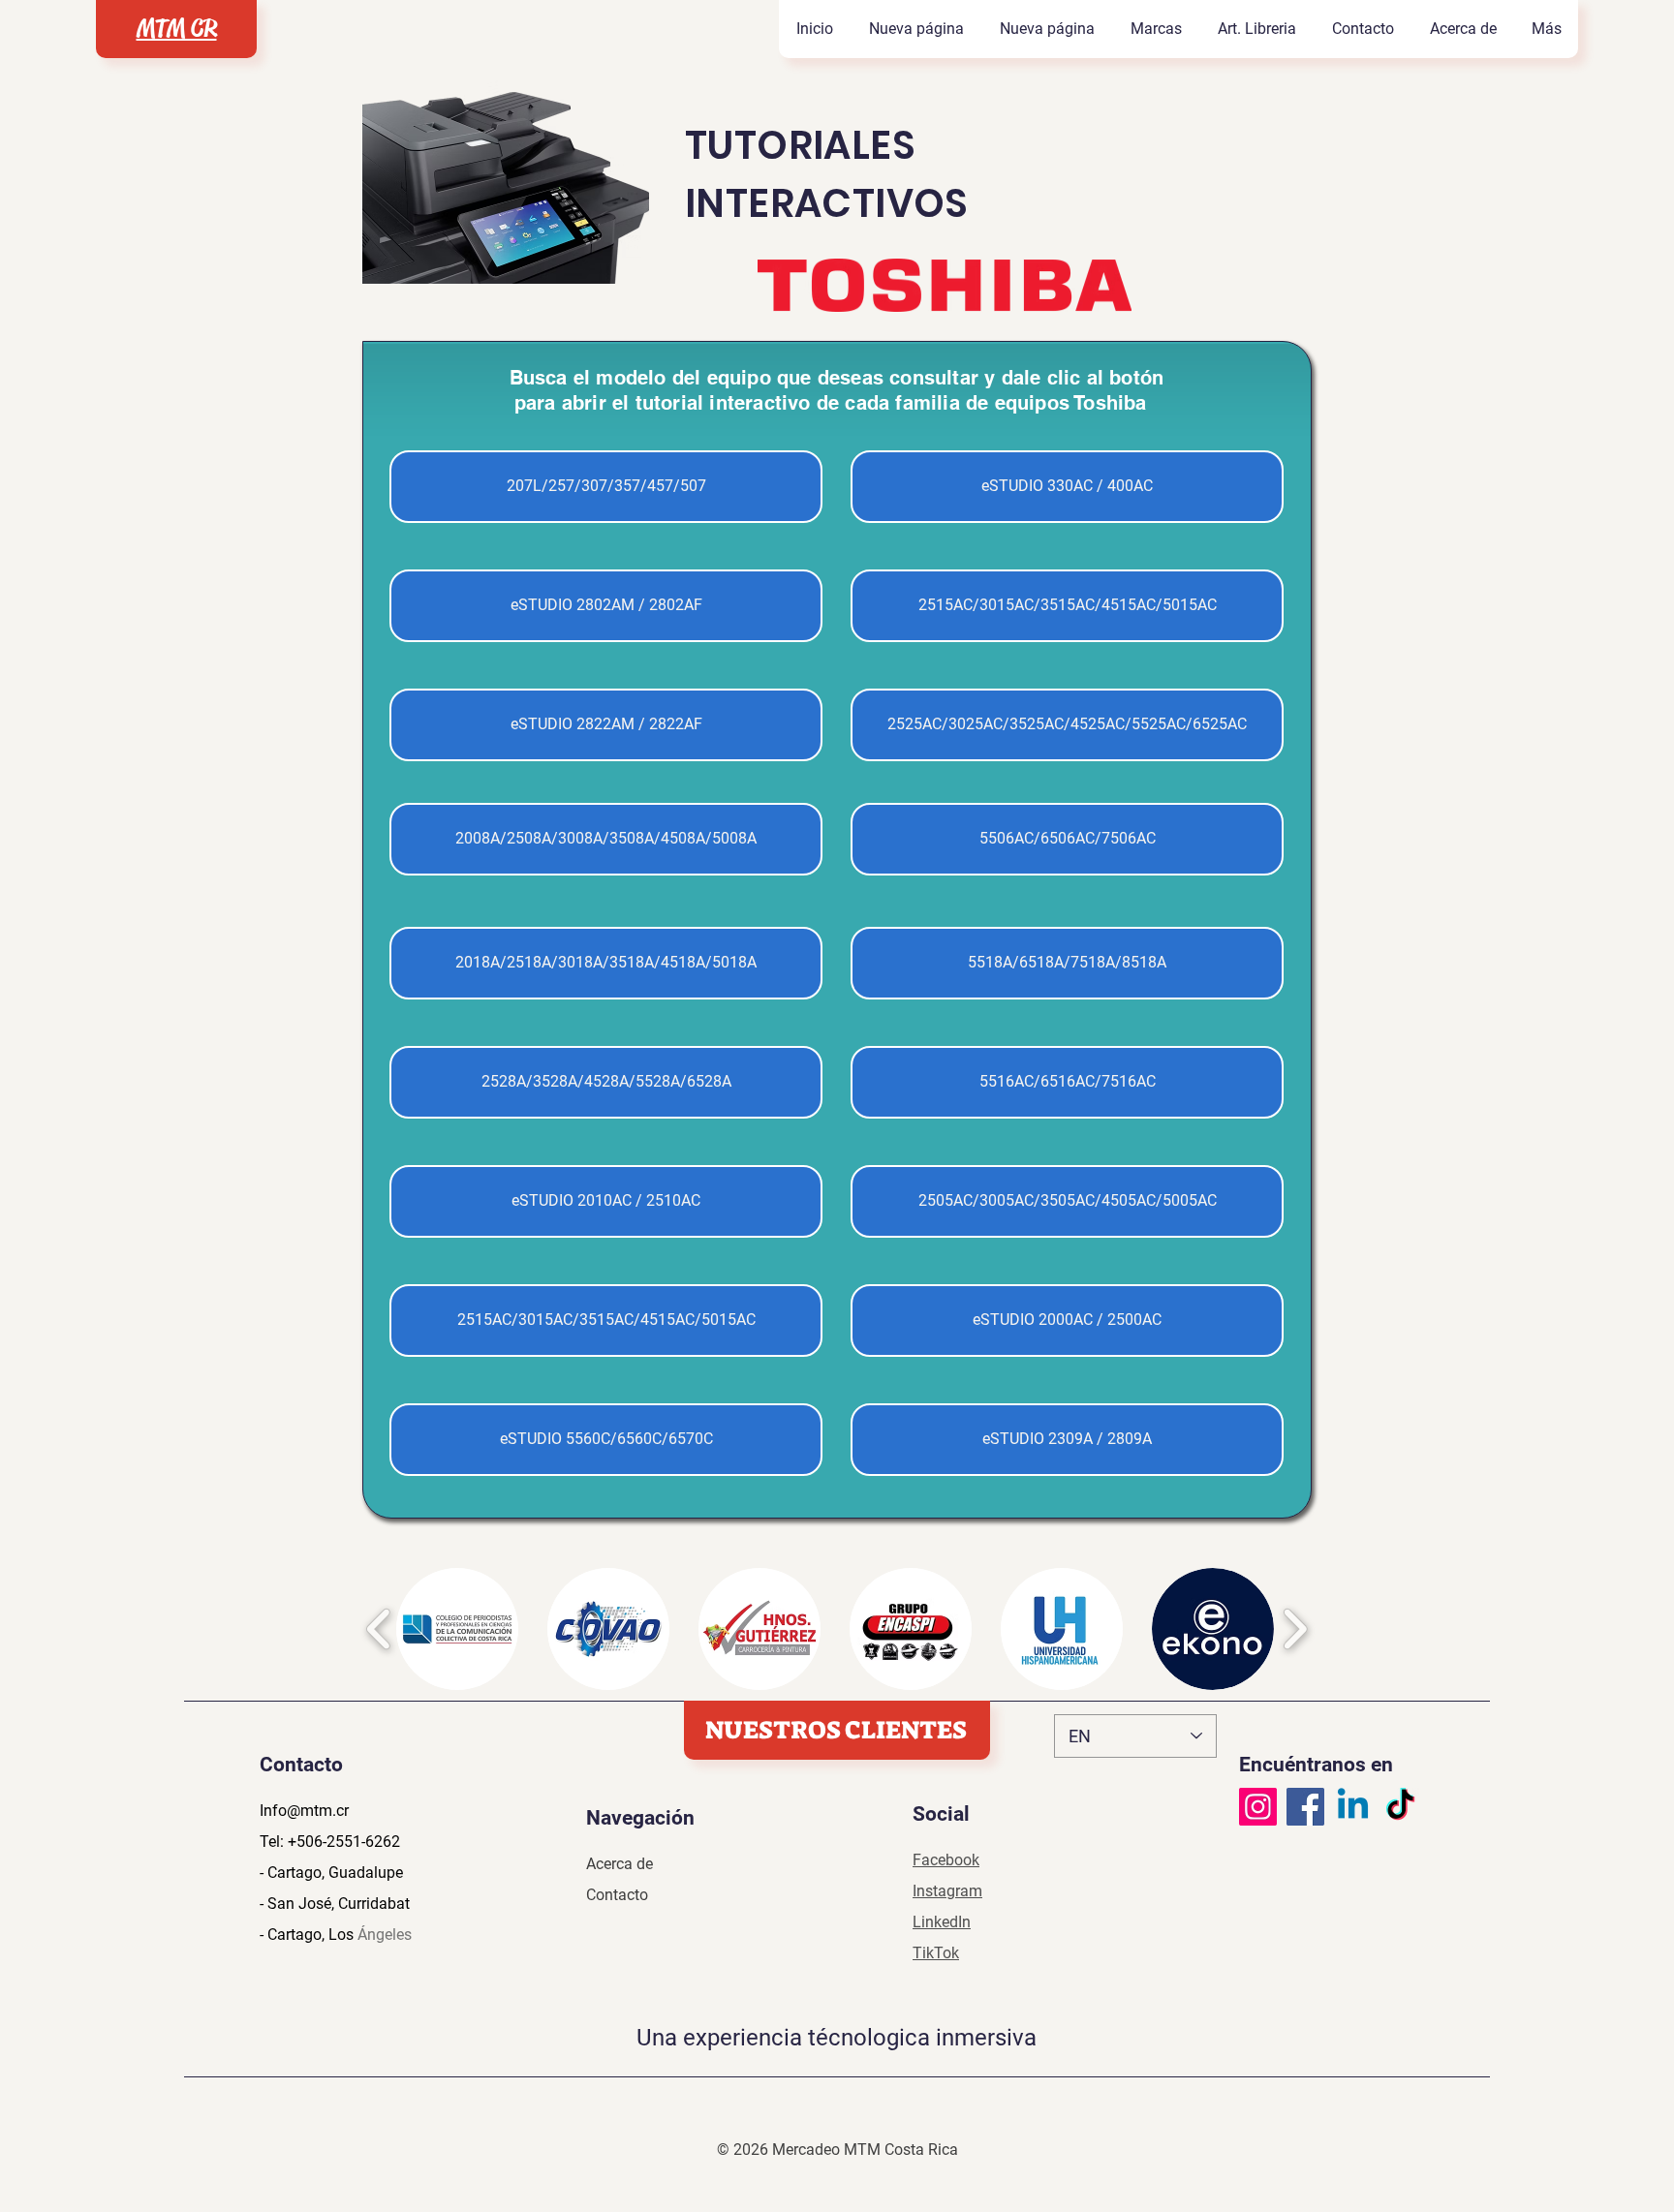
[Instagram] (1258, 1807)
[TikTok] (1400, 1807)
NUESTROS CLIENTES (836, 1730)
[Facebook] (1305, 1807)
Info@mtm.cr (304, 1811)
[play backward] (379, 1629)
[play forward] (1295, 1629)
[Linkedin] (1353, 1807)
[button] (1156, 29)
